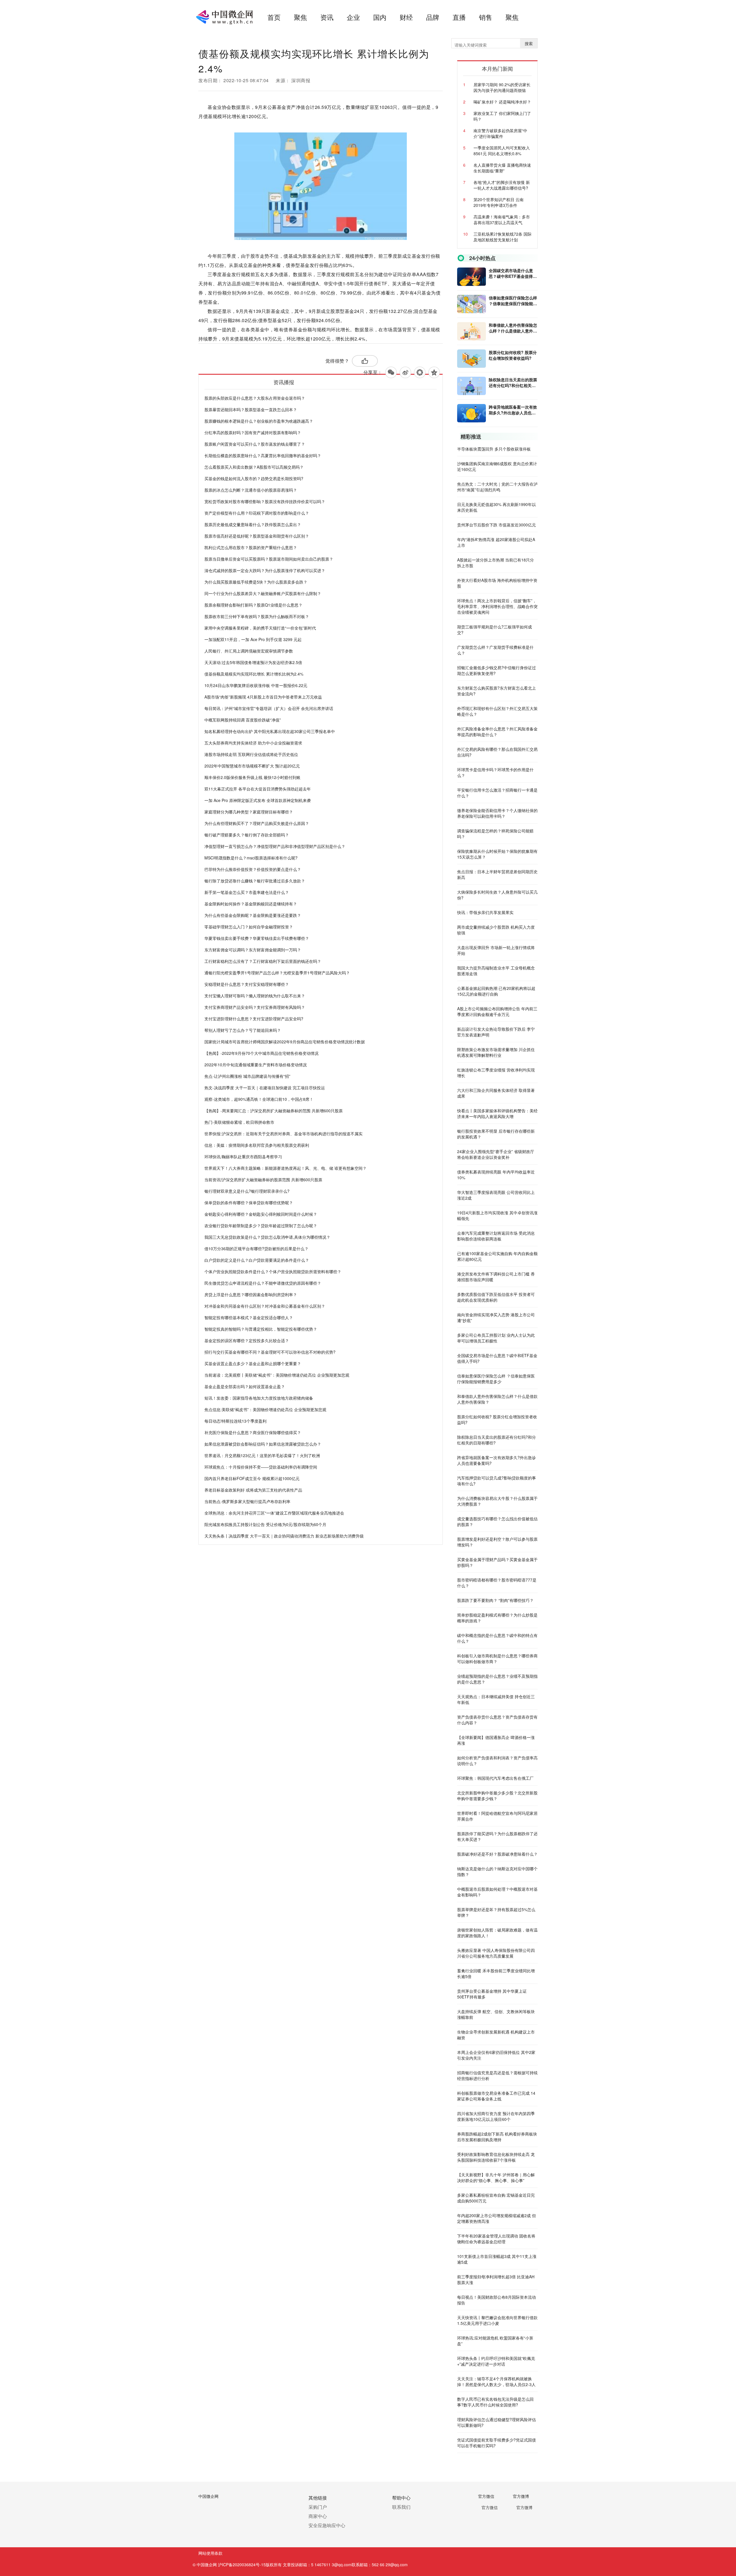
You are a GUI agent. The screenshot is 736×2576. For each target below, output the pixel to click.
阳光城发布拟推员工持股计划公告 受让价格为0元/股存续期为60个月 (265, 1524)
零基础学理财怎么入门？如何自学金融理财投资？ (249, 927)
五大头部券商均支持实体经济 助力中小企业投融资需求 (253, 743)
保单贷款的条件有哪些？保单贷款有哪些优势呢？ (249, 1203)
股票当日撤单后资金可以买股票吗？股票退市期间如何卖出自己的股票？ (269, 559)
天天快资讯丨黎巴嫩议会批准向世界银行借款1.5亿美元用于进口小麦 (497, 2320)
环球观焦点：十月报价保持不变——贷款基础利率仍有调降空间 (261, 1467)
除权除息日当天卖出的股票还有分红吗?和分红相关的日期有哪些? (513, 382)
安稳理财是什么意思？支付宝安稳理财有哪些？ (247, 984)
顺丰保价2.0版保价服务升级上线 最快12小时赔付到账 (252, 777)
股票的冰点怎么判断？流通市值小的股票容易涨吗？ (251, 490)
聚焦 (300, 17)
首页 (274, 17)
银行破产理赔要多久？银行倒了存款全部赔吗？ (247, 835)
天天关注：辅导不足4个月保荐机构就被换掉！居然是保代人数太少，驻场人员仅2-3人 (496, 2381)
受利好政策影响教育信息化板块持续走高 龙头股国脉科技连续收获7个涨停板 (496, 2157)
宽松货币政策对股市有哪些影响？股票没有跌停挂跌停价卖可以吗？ (265, 501)
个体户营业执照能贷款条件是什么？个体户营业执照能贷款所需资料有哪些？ (273, 1271)
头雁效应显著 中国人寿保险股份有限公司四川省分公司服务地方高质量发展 (496, 1953)
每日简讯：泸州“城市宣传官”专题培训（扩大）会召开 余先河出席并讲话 (269, 708)
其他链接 (318, 2498)
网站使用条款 (210, 2553)
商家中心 (318, 2516)
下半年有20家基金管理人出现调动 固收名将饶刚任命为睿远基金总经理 (496, 2239)
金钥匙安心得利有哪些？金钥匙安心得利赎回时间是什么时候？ (261, 1214)
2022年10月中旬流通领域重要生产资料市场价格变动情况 (256, 1065)
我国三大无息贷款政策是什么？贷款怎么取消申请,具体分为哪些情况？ (267, 1237)
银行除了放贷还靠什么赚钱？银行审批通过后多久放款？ (255, 881)
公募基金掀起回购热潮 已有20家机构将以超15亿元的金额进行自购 (496, 991)
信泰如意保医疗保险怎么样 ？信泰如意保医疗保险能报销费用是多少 (513, 301)
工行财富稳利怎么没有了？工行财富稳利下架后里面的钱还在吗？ (263, 961)
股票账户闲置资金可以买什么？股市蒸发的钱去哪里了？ (255, 444)
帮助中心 (401, 2498)
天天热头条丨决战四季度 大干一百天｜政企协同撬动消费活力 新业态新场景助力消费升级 (284, 1536)
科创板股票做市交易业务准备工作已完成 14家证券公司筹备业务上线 (496, 2096)
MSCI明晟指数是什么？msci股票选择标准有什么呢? (251, 858)
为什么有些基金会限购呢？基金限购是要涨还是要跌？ (253, 915)
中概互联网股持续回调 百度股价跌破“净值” (243, 720)
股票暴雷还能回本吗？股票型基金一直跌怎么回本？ (251, 409)
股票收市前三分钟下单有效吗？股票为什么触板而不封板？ (257, 616)
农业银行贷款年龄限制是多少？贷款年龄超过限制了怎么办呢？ (261, 1226)
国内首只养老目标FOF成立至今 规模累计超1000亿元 (252, 1478)
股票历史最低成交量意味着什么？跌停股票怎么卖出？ (253, 524)
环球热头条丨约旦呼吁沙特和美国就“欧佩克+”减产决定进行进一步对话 (496, 2361)
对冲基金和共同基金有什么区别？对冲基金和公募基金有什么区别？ (265, 1306)
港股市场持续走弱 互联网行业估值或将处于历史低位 (251, 754)
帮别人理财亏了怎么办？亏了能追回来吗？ (243, 1030)
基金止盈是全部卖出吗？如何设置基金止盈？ (245, 1386)
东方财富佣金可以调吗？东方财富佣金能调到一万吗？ (253, 950)
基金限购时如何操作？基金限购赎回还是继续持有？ (251, 904)
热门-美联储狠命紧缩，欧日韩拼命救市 (239, 1122)
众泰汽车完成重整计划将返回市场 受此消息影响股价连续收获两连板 (496, 1236)
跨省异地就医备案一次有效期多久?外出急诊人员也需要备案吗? (513, 410)
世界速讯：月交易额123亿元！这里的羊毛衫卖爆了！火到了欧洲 (262, 1455)
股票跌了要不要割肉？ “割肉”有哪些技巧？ (495, 1600)
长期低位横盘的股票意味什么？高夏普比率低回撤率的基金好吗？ (263, 455)
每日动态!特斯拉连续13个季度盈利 (235, 1421)
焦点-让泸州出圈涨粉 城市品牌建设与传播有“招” (247, 1076)
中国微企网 (208, 2496)
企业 (353, 17)
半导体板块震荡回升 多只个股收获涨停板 (494, 449)
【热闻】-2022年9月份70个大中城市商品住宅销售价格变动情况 (261, 1053)
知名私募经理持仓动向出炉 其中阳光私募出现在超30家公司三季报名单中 (270, 731)
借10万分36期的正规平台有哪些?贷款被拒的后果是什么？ (256, 1248)
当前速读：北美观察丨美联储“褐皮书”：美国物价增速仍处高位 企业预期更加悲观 (277, 1375)
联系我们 (401, 2507)
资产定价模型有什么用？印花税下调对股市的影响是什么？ (257, 513)
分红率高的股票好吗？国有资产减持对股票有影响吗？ (253, 432)
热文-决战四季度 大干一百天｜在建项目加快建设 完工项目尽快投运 (265, 1088)
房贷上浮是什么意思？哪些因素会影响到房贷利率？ (251, 1294)
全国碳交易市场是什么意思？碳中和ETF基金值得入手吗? (513, 273)
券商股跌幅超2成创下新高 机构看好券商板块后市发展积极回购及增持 (497, 2137)
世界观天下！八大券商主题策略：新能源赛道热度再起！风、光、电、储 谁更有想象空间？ (285, 1168)
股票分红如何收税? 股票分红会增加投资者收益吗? (513, 355)
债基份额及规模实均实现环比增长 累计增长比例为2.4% (254, 674)
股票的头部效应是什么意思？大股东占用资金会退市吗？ (255, 398)
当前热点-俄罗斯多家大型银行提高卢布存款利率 (247, 1501)
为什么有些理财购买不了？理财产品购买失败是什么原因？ (257, 823)
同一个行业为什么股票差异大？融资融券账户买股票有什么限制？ (263, 593)
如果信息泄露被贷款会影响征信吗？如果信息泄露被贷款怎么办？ (263, 1444)
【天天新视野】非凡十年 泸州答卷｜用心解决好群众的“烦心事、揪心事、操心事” (496, 2177)
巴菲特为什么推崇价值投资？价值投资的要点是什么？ (253, 869)
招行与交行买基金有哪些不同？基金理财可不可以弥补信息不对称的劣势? (270, 1352)
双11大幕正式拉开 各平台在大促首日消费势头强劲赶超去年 (258, 789)
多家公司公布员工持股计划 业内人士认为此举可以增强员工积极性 (496, 1338)
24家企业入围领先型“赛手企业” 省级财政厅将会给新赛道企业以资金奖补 (496, 1154)
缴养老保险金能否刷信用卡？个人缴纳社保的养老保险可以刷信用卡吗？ (497, 813)
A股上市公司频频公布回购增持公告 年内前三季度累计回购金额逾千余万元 (497, 1011)
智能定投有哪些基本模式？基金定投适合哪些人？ (249, 1317)
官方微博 (521, 2496)
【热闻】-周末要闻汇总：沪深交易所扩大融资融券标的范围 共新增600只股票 (274, 1111)
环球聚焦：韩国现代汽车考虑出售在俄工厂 (495, 1778)
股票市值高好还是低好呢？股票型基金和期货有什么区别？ (257, 536)
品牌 (433, 17)
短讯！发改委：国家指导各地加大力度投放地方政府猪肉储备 (259, 1398)
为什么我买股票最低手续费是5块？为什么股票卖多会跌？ (256, 582)
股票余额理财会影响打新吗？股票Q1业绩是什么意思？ (253, 605)
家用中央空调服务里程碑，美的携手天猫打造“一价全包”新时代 (260, 628)
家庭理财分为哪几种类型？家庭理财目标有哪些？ (249, 812)
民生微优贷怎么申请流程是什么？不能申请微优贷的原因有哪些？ (263, 1283)
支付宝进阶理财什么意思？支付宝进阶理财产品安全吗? (254, 1019)
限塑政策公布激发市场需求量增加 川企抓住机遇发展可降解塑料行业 (496, 1052)
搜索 (529, 43)
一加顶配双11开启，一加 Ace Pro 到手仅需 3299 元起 (253, 639)
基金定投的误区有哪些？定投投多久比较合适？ (247, 1340)
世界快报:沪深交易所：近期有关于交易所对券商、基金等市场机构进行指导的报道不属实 (283, 1134)
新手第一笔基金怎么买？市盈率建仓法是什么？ (247, 892)
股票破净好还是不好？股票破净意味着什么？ (497, 1854)
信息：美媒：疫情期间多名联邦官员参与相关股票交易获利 (257, 1145)
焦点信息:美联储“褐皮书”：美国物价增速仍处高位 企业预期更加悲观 (265, 1409)
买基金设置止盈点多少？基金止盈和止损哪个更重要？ (253, 1363)
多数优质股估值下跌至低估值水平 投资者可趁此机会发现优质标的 (496, 1297)
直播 (459, 17)
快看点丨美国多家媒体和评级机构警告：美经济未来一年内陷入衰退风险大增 (497, 1113)
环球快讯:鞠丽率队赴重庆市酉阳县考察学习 (243, 1157)
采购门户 (318, 2507)
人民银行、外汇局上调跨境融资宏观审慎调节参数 (249, 651)
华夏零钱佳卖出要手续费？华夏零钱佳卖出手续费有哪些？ (257, 938)
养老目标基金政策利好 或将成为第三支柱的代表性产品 (253, 1490)
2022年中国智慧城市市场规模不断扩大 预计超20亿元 (252, 766)
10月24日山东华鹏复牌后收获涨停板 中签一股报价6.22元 (256, 685)
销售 (486, 17)
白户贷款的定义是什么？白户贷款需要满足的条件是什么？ (257, 1260)
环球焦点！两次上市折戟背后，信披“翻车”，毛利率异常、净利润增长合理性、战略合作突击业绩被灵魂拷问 (497, 606)
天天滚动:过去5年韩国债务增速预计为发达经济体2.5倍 (253, 662)
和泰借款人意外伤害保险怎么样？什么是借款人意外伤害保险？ (513, 328)
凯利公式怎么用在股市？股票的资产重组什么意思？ (251, 547)
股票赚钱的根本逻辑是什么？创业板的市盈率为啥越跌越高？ (259, 421)
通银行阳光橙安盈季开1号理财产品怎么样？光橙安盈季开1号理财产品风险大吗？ (277, 973)
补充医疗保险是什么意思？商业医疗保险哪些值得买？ (253, 1432)
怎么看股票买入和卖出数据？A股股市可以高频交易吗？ (254, 467)
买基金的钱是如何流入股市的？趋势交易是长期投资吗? (254, 478)
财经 (406, 17)
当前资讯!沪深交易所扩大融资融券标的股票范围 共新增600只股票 (263, 1180)
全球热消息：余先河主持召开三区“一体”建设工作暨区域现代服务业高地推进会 (274, 1513)
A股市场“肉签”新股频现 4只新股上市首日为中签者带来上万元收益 (263, 697)
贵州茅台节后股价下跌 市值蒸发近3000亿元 (497, 525)
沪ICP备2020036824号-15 (242, 2565)
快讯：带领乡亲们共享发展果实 (485, 912)
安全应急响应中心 (327, 2525)
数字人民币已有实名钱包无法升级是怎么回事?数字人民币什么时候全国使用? (495, 2402)
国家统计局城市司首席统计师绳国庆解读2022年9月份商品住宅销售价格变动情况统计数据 (285, 1042)
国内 (380, 17)
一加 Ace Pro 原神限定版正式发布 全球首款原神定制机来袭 (258, 800)
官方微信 (486, 2496)
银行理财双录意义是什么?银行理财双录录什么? (247, 1191)
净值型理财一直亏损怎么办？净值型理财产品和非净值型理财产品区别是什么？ (275, 846)
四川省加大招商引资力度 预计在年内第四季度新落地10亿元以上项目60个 (496, 2116)
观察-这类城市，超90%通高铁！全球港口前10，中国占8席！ (259, 1099)
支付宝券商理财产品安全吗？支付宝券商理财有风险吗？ (255, 1007)
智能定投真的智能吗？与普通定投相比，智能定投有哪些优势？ (261, 1329)
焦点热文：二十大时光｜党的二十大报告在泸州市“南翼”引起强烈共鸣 (497, 487)
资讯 (327, 17)
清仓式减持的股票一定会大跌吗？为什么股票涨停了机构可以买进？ (265, 570)
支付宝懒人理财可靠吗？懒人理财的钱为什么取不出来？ (255, 996)
